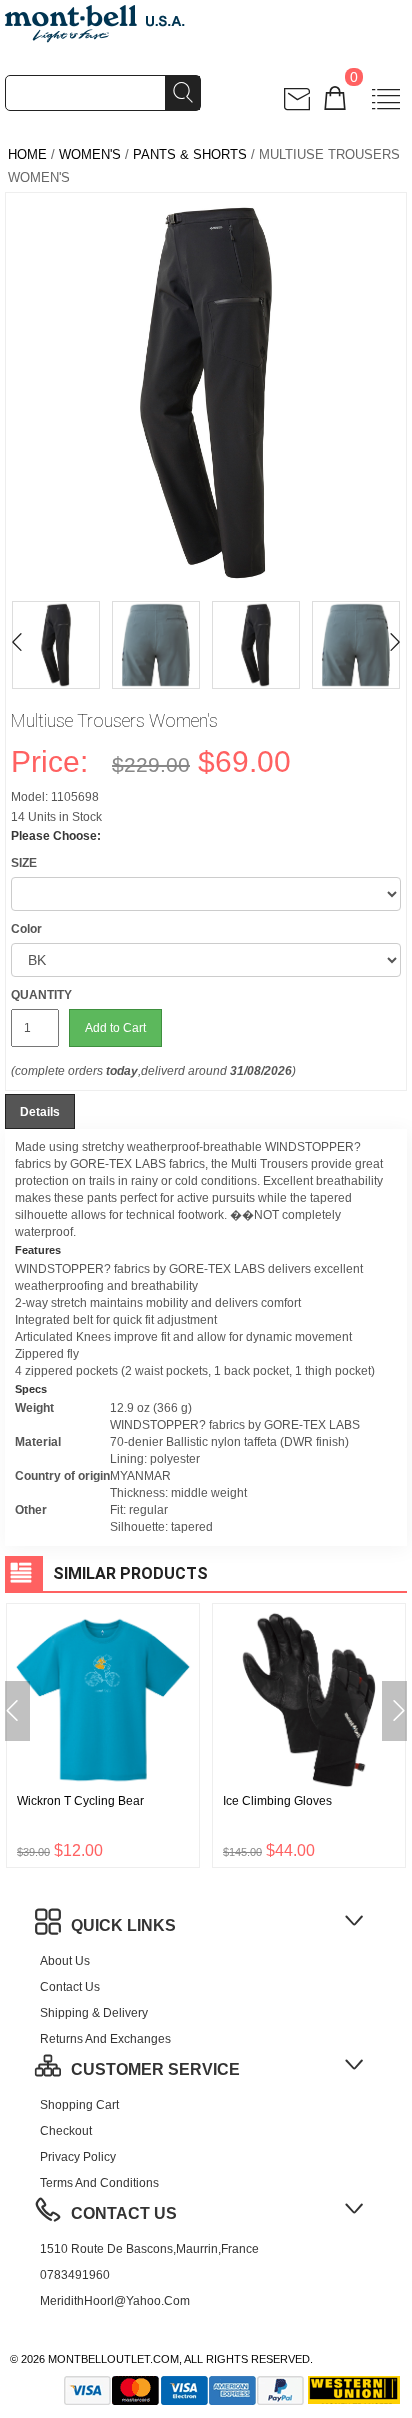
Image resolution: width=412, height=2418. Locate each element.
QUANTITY (41, 995)
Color (26, 929)
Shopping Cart (79, 2105)
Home (27, 154)
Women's (90, 154)
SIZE (24, 863)
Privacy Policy (78, 2157)
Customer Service (155, 2069)
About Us (65, 1961)
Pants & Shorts (190, 154)
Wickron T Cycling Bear (80, 1801)
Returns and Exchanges (105, 2039)
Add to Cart (115, 1028)
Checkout (66, 2131)
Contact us (70, 1987)
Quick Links (123, 1925)
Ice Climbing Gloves (277, 1801)
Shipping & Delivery (94, 2013)
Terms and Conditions (99, 2183)
